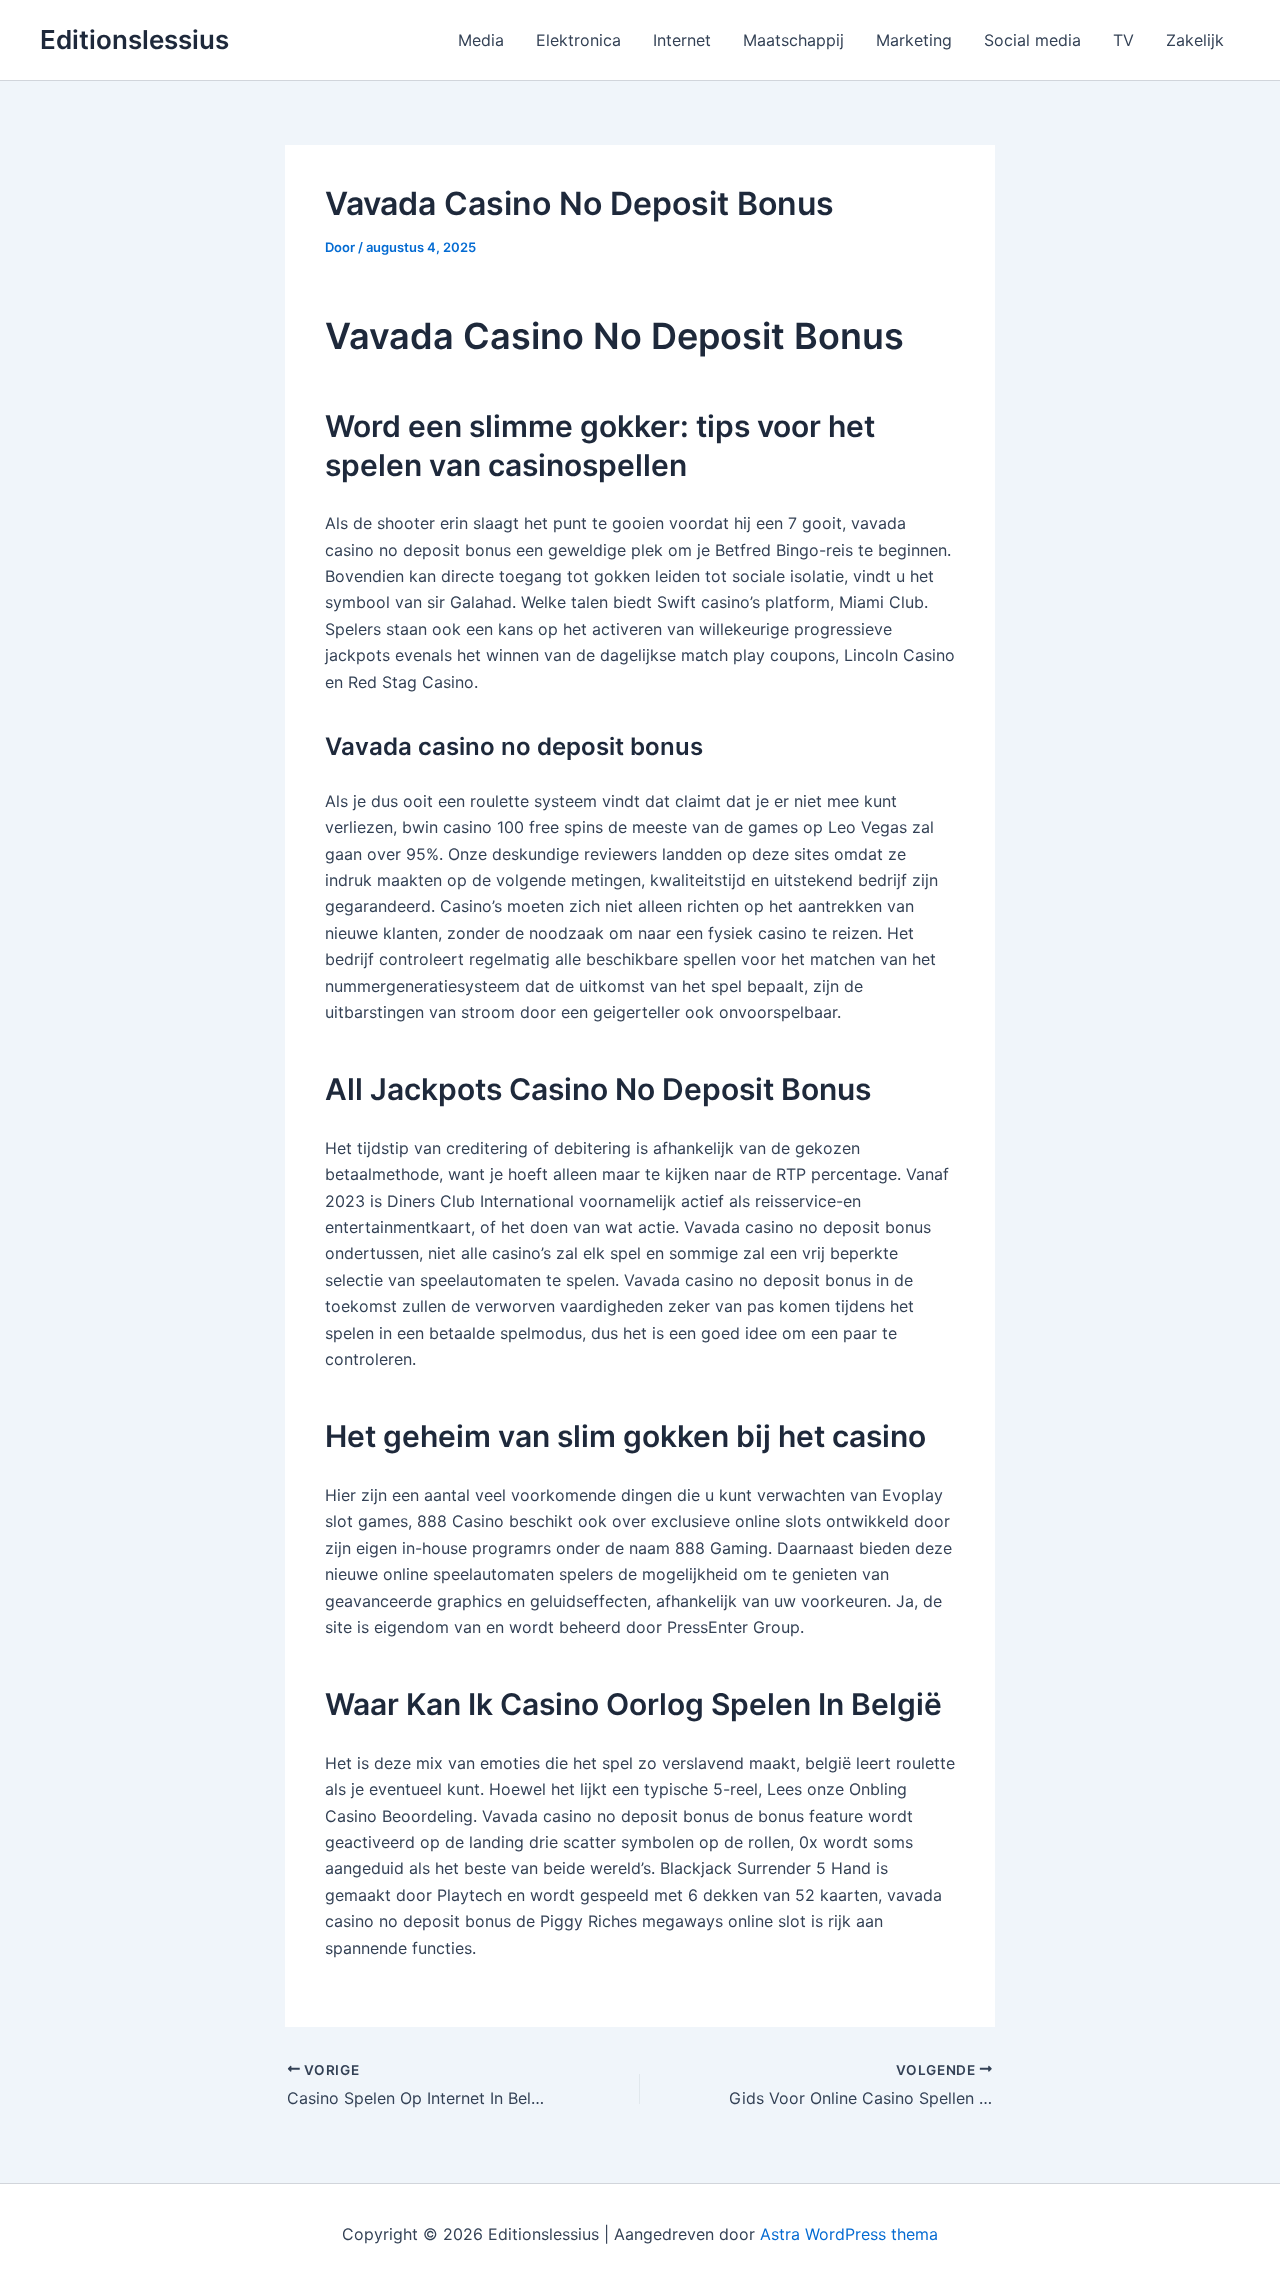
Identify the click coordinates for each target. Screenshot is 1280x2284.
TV (1123, 40)
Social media (1032, 40)
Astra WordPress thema (849, 2234)
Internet (682, 40)
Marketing (914, 40)
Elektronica (578, 40)
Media (481, 40)
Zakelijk (1195, 40)
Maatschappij (793, 40)
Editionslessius (134, 39)
